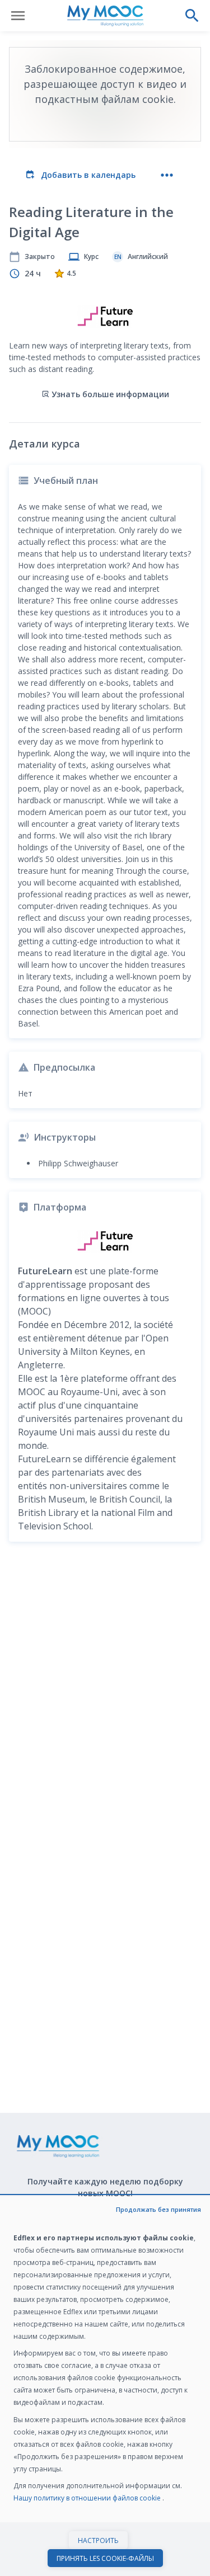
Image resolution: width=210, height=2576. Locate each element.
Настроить (98, 2540)
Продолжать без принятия (158, 2209)
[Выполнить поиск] (192, 16)
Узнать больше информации (110, 394)
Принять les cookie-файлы (105, 2558)
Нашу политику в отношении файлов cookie (88, 2498)
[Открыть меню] (18, 16)
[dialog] (105, 2386)
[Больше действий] (167, 175)
